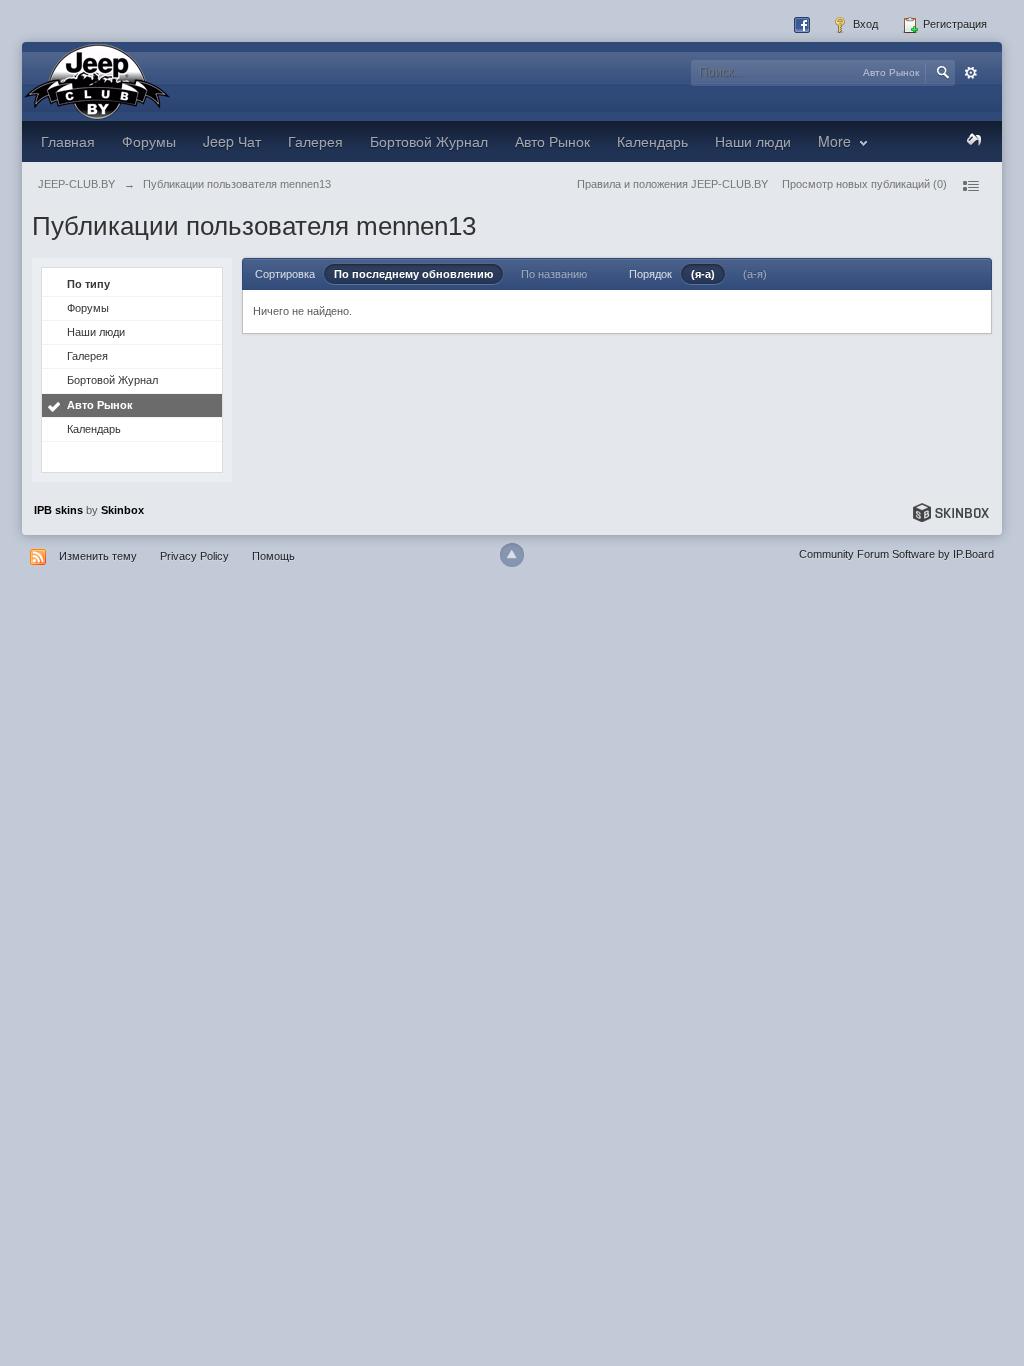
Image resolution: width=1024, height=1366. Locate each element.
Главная (68, 141)
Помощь (273, 556)
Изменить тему (98, 556)
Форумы (149, 141)
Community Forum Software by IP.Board (896, 554)
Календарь (652, 141)
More (836, 141)
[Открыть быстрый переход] (970, 186)
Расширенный (971, 73)
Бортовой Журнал (429, 141)
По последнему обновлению (413, 274)
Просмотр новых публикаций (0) (864, 184)
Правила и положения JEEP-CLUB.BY (672, 184)
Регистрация (953, 24)
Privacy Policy (194, 556)
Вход (864, 24)
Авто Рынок (552, 141)
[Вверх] (512, 555)
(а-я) (755, 274)
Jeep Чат (232, 141)
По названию (554, 274)
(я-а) (703, 274)
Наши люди (753, 141)
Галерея (315, 141)
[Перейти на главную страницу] (97, 80)
